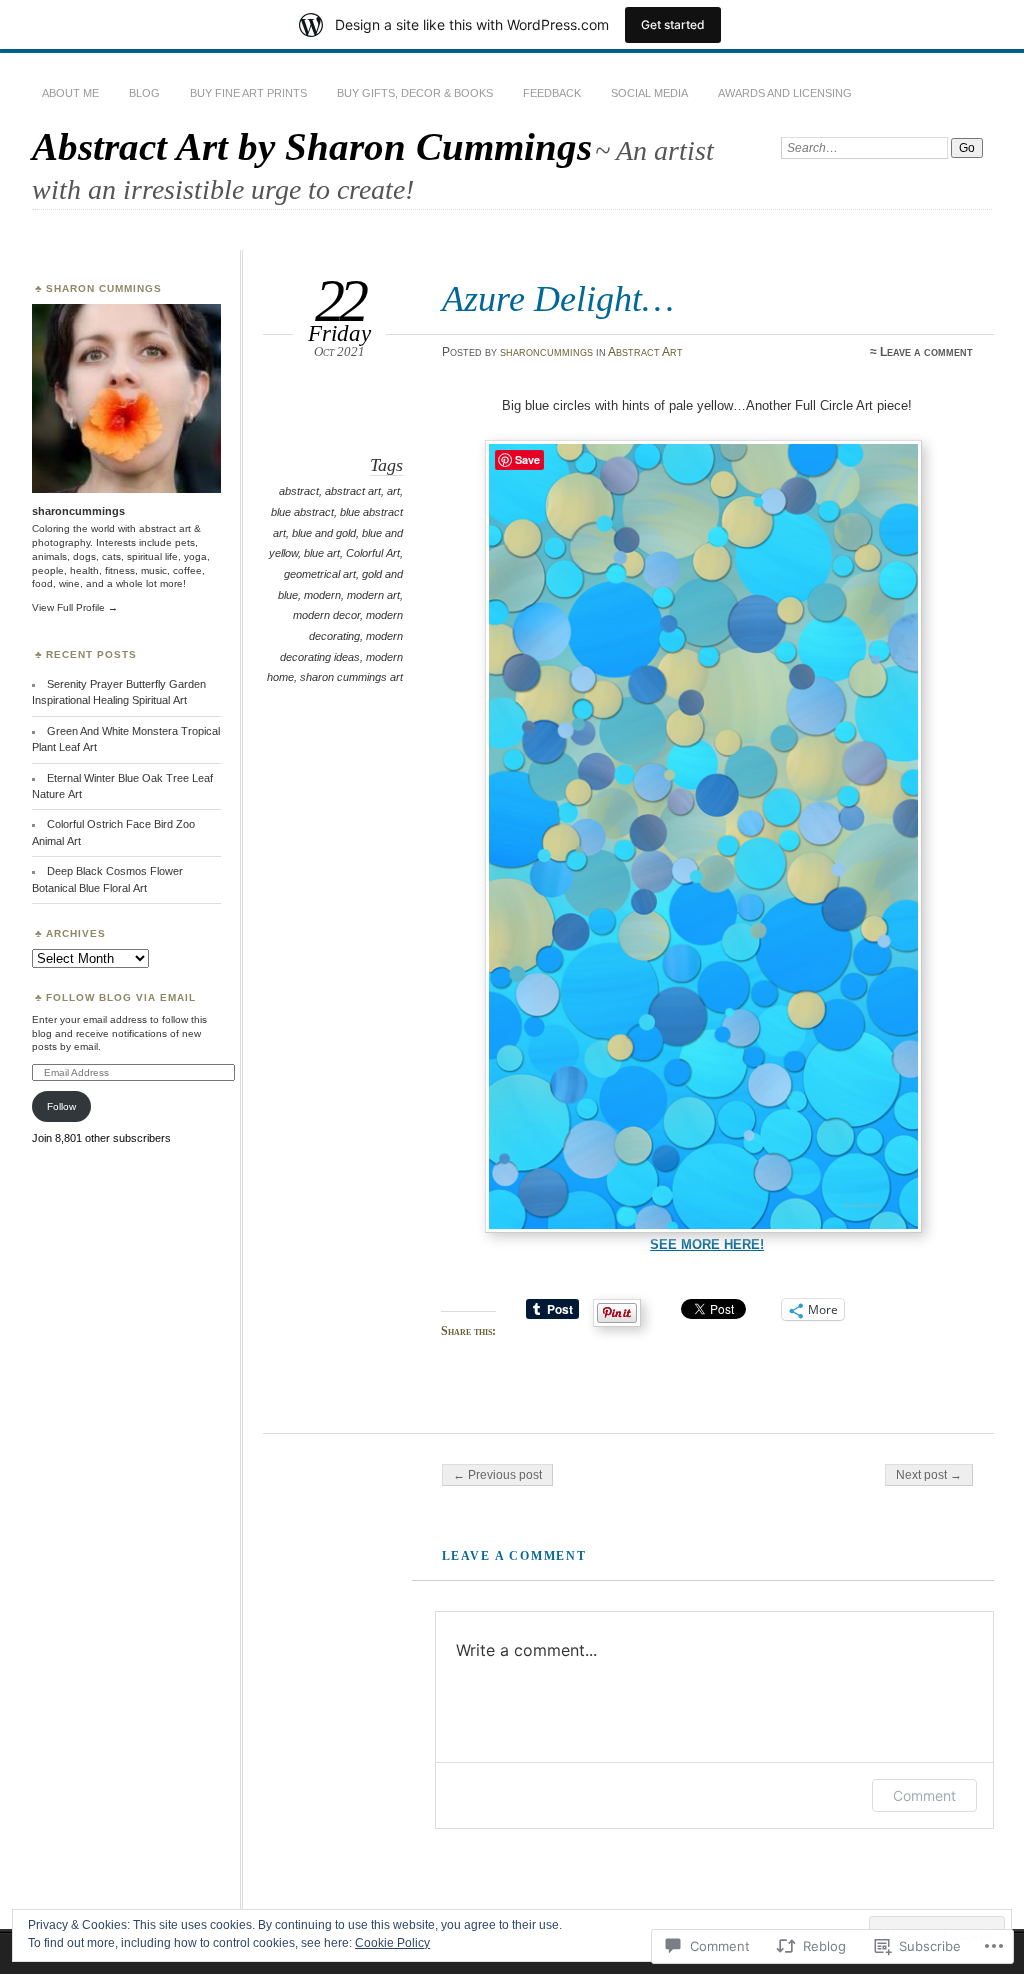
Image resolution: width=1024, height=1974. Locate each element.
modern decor (326, 615)
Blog (144, 93)
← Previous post (497, 1475)
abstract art (353, 491)
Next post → (929, 1475)
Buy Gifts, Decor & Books (415, 93)
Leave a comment (926, 352)
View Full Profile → (75, 607)
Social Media (649, 93)
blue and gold (324, 533)
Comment (924, 1795)
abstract (299, 491)
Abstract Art (645, 352)
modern (322, 595)
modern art (373, 595)
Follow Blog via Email (121, 997)
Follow (61, 1106)
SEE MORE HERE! (707, 1244)
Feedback (552, 93)
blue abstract (302, 512)
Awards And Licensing (785, 93)
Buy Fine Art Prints (248, 93)
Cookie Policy (392, 1943)
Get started (673, 24)
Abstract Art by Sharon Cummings (312, 146)
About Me (70, 93)
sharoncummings (546, 352)
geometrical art (320, 574)
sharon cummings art (351, 677)
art (393, 491)
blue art (322, 553)
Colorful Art (373, 553)
